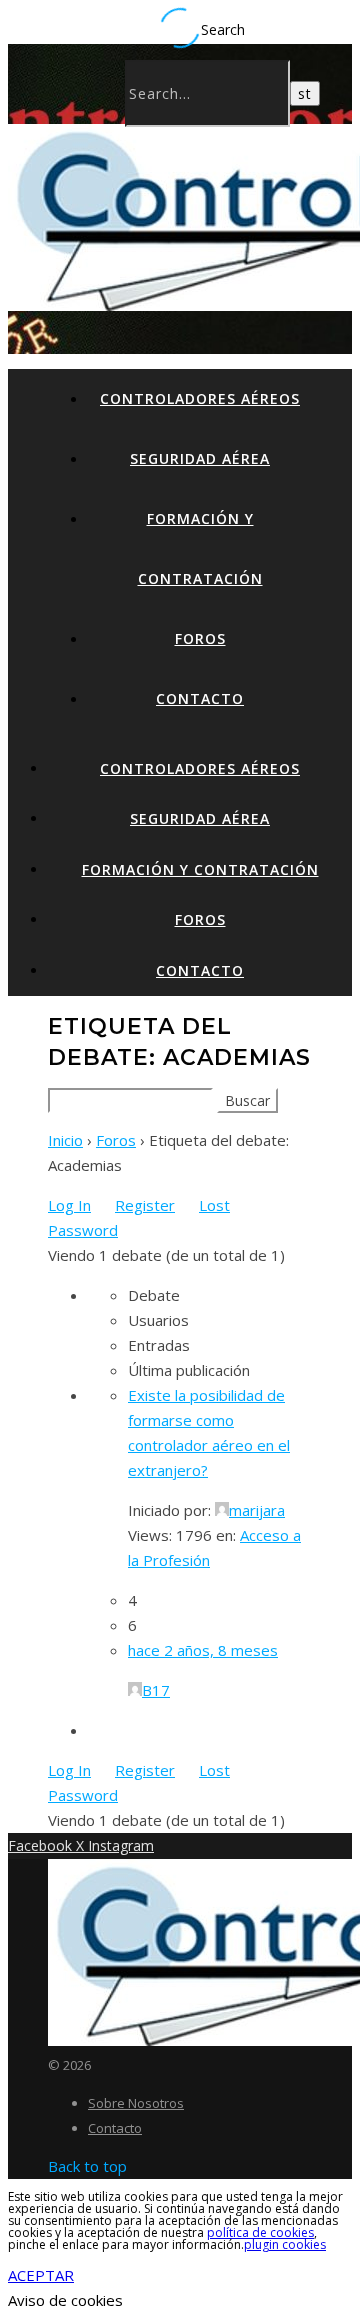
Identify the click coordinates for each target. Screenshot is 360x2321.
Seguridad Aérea (200, 458)
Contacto (200, 698)
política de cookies (260, 2232)
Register (145, 1205)
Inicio (65, 1140)
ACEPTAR (41, 2275)
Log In (69, 1205)
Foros (200, 638)
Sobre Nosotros (136, 2103)
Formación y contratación (200, 869)
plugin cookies (285, 2244)
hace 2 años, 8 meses (203, 1650)
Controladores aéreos (200, 398)
